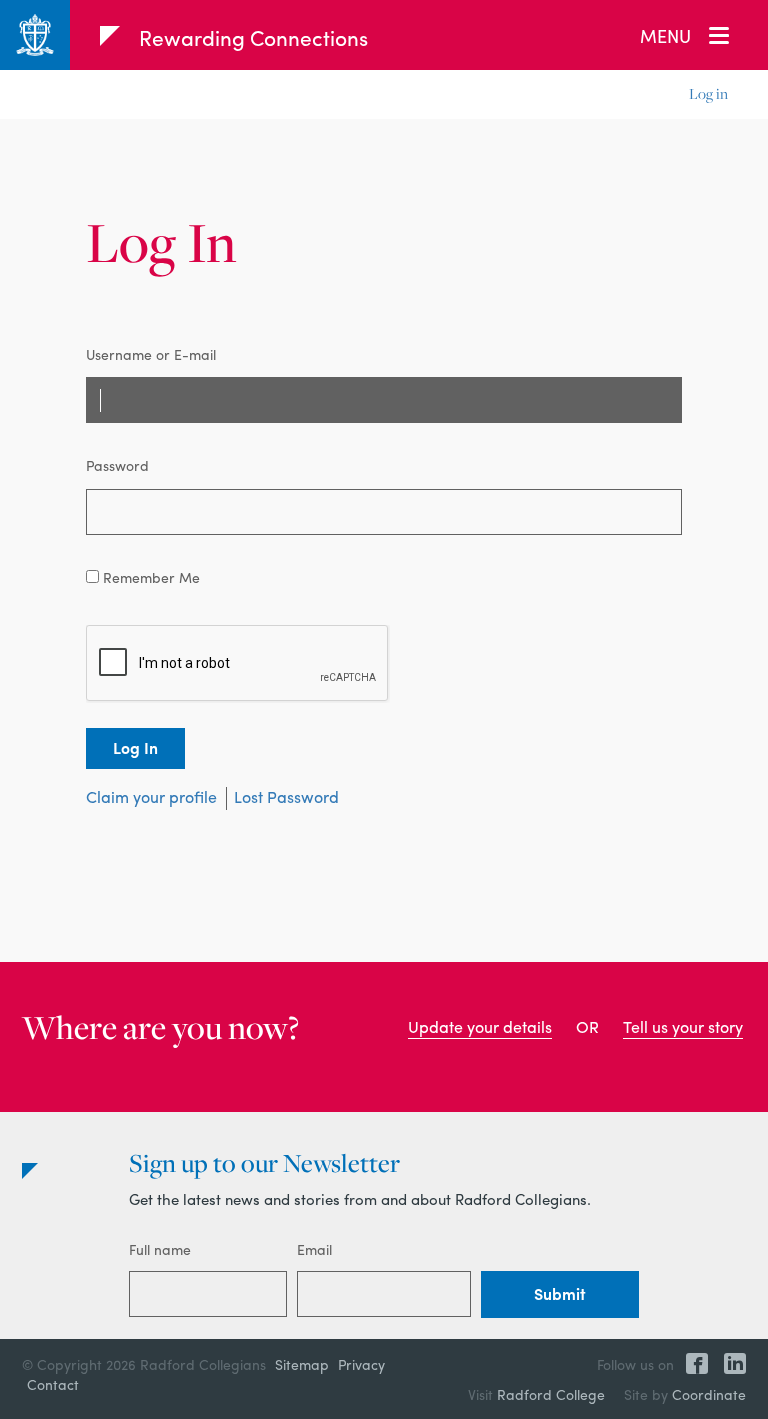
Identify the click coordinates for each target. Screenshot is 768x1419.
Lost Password (286, 796)
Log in (708, 93)
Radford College (551, 1394)
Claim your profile (151, 796)
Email (314, 1249)
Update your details (480, 1026)
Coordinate (709, 1394)
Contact (53, 1384)
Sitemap (302, 1364)
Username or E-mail (151, 354)
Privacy (361, 1364)
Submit (560, 1293)
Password (117, 465)
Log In (135, 747)
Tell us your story (683, 1026)
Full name (160, 1249)
